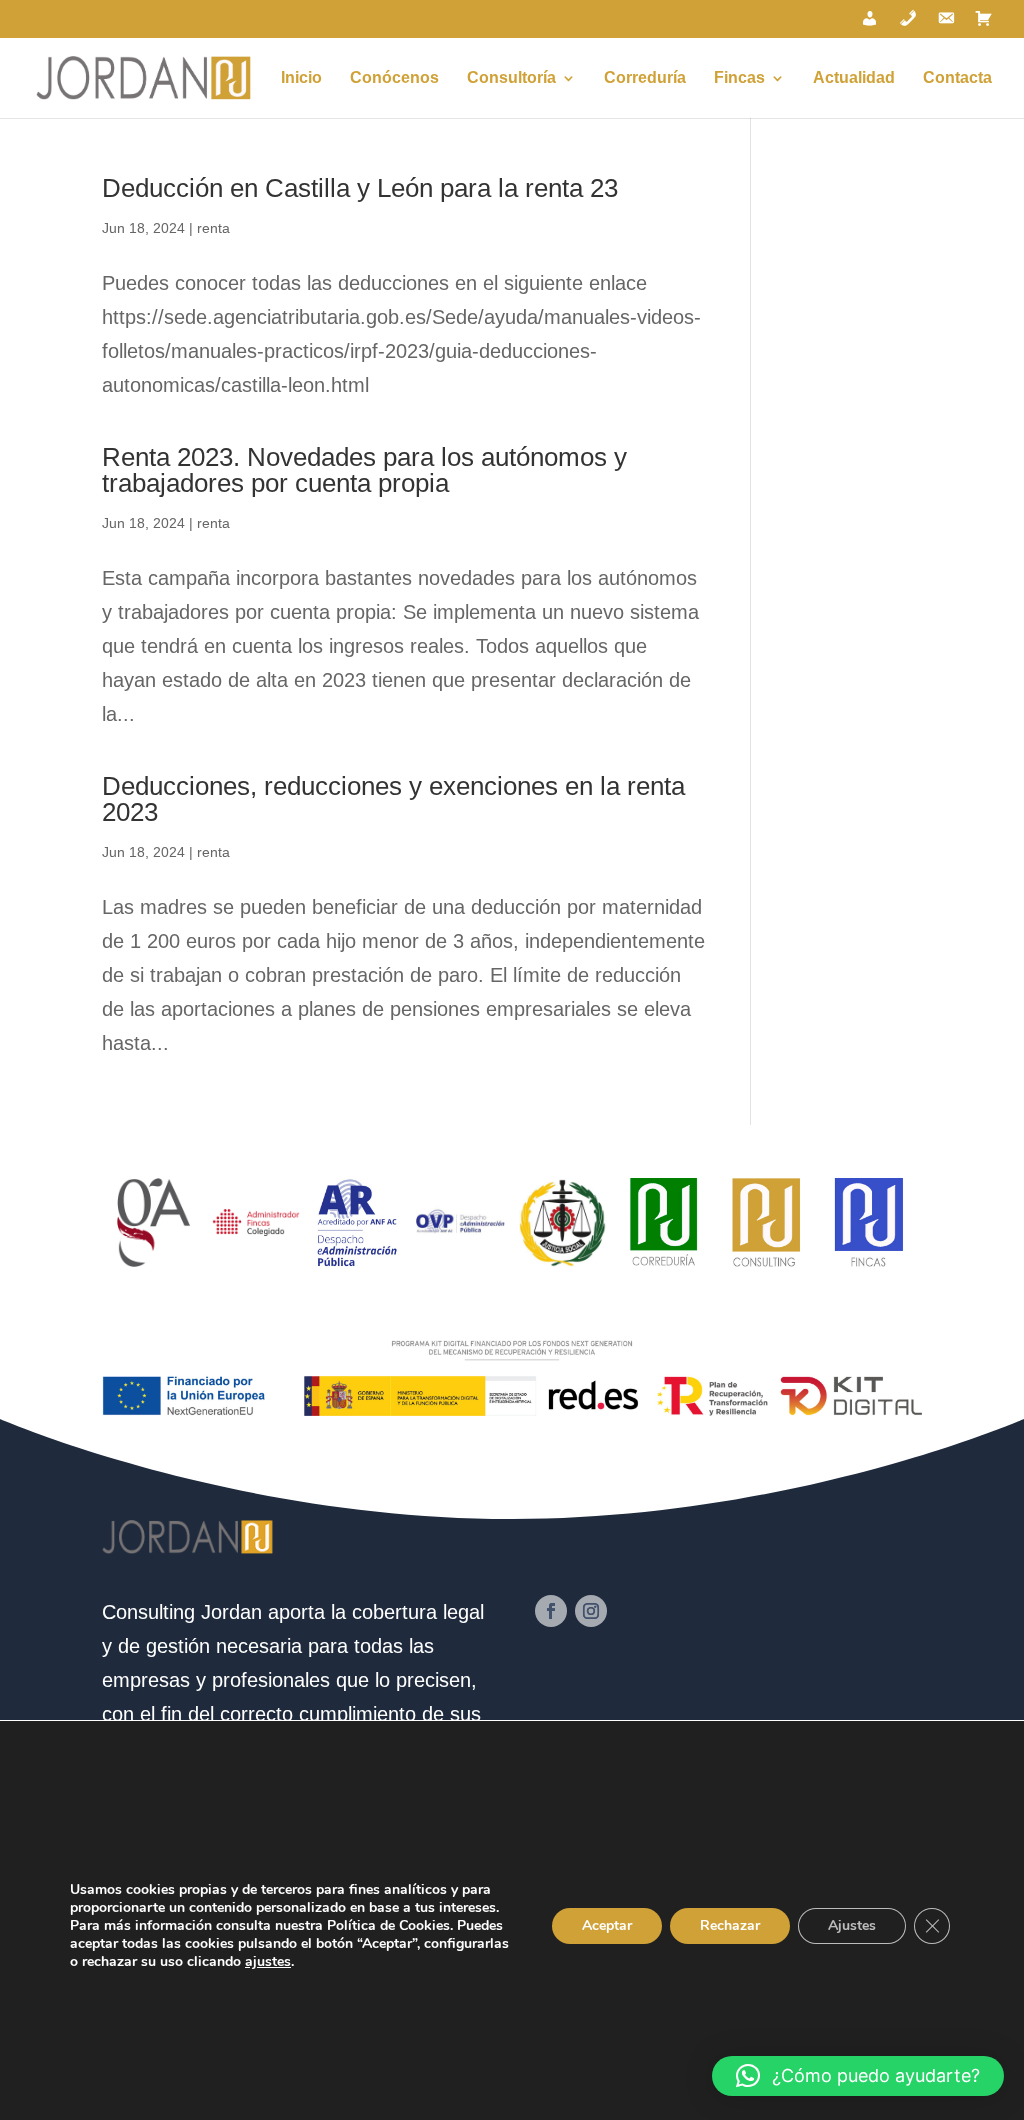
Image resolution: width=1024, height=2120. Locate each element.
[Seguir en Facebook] (551, 1611)
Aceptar (607, 1925)
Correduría (645, 78)
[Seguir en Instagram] (591, 1611)
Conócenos (394, 78)
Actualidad (854, 78)
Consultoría (511, 78)
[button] (858, 2076)
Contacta (957, 78)
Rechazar (730, 1925)
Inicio (301, 78)
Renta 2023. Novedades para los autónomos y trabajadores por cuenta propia (364, 470)
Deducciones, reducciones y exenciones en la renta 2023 (393, 799)
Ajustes (852, 1925)
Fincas (739, 78)
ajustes (268, 1962)
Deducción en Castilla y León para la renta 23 (360, 188)
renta (213, 228)
